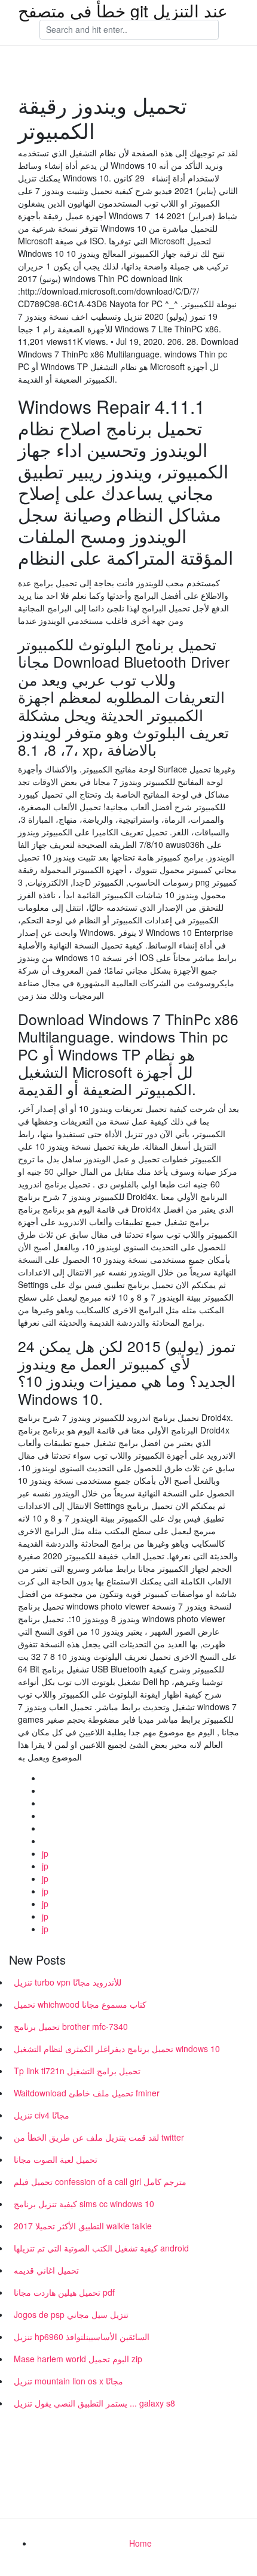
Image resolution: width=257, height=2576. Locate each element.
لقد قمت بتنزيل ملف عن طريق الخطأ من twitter (99, 2137)
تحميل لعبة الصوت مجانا (56, 2159)
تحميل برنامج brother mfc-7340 (71, 2026)
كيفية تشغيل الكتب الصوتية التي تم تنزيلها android (101, 2248)
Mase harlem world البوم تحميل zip (78, 2359)
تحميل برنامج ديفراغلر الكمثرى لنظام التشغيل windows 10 (117, 2048)
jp (45, 1853)
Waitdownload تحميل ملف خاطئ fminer (87, 2093)
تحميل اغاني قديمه (46, 2270)
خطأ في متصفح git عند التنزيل (123, 10)
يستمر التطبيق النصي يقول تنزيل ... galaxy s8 (94, 2403)
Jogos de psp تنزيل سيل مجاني (71, 2314)
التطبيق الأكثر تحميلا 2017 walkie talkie (83, 2226)
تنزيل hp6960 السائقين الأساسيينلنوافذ (82, 2336)
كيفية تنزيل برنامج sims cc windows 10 (84, 2204)
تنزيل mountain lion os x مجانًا (68, 2381)
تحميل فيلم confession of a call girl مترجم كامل (100, 2181)
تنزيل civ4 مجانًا (42, 2115)
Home (140, 2543)
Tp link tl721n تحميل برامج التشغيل (77, 2071)
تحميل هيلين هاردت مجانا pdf (64, 2292)
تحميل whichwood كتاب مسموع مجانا (80, 2004)
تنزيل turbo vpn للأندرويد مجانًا (68, 1982)
